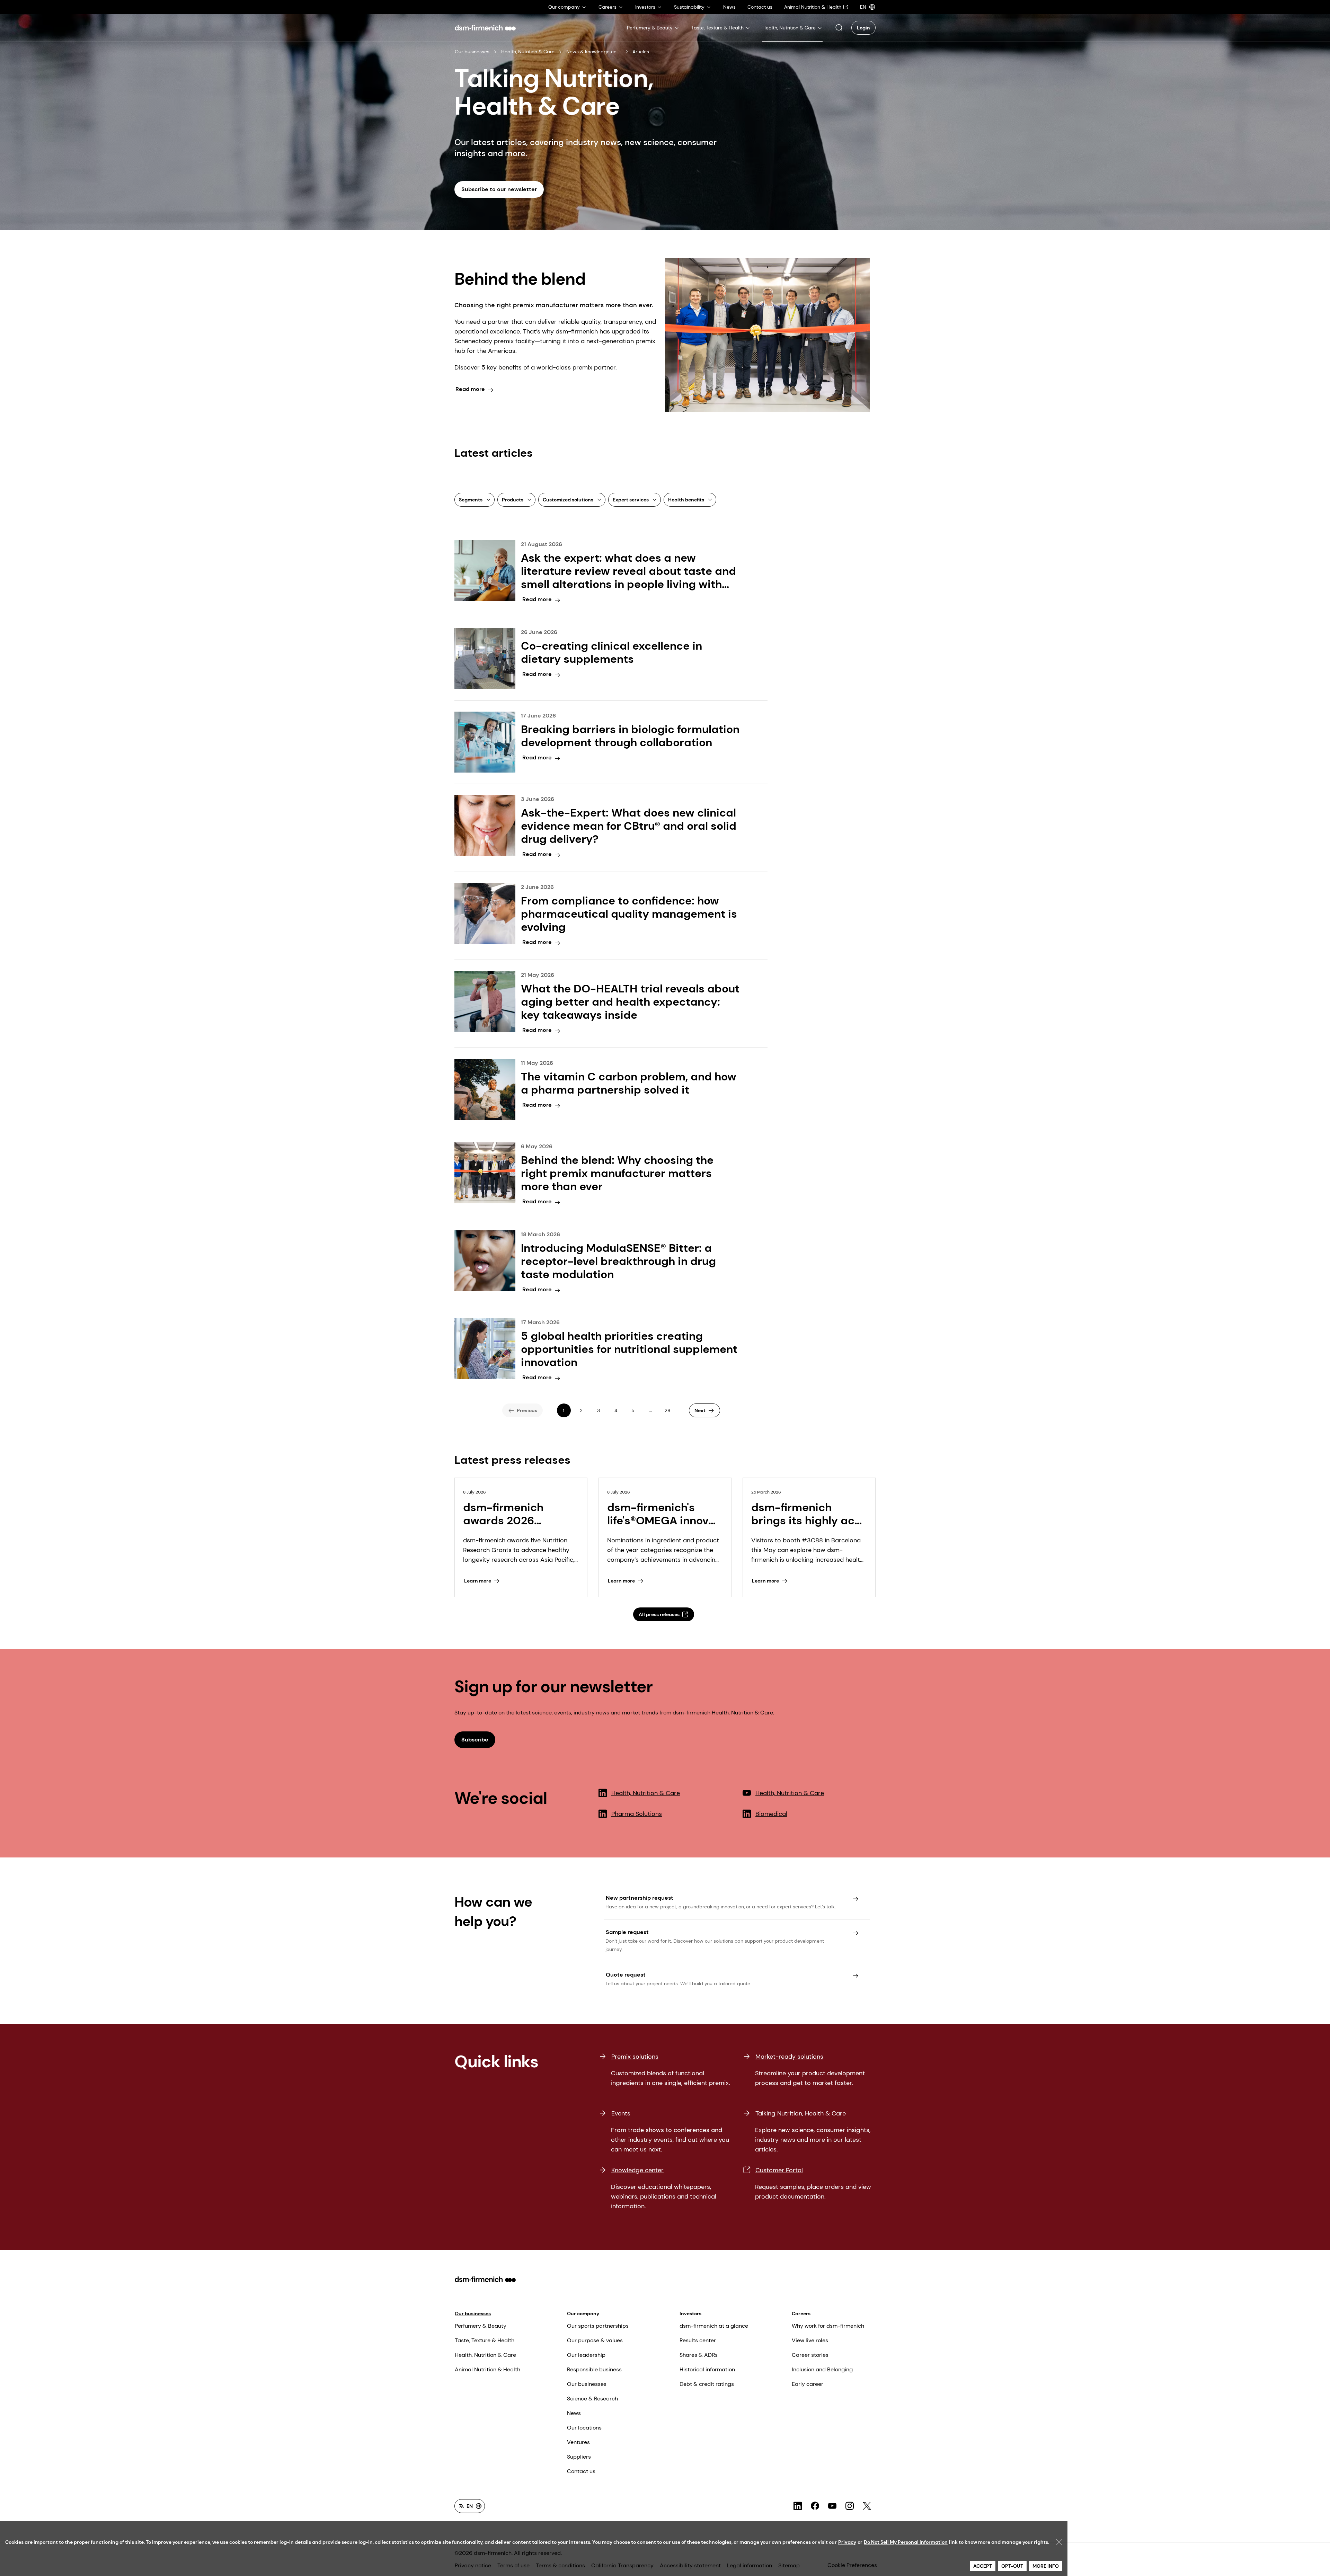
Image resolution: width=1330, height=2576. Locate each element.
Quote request (626, 1975)
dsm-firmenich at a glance (714, 2326)
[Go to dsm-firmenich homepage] (485, 28)
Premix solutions (635, 2057)
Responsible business (594, 2369)
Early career (808, 2384)
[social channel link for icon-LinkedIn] (798, 2506)
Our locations (584, 2428)
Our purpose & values (595, 2340)
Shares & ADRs (699, 2355)
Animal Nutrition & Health (487, 2369)
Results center (698, 2340)
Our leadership (586, 2355)
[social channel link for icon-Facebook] (815, 2506)
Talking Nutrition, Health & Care (801, 2113)
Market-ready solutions (789, 2057)
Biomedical (771, 1814)
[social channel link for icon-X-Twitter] (867, 2506)
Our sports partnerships (598, 2326)
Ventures (578, 2442)
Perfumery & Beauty (481, 2326)
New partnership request (640, 1898)
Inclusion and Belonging (822, 2369)
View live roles (810, 2340)
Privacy (847, 2542)
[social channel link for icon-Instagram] (850, 2506)
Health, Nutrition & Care (528, 52)
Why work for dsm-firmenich (828, 2326)
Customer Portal (779, 2170)
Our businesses (472, 52)
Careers (801, 2314)
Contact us (581, 2471)
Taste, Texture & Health (485, 2340)
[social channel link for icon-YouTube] (832, 2506)
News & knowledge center (594, 52)
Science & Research (592, 2399)
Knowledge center (637, 2170)
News (574, 2413)
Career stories (810, 2355)
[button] (839, 28)
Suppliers (579, 2457)
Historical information (707, 2369)
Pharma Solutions (637, 1814)
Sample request (627, 1932)
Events (621, 2113)
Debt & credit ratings (707, 2384)
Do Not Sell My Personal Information (906, 2542)
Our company (583, 2314)
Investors (690, 2314)
